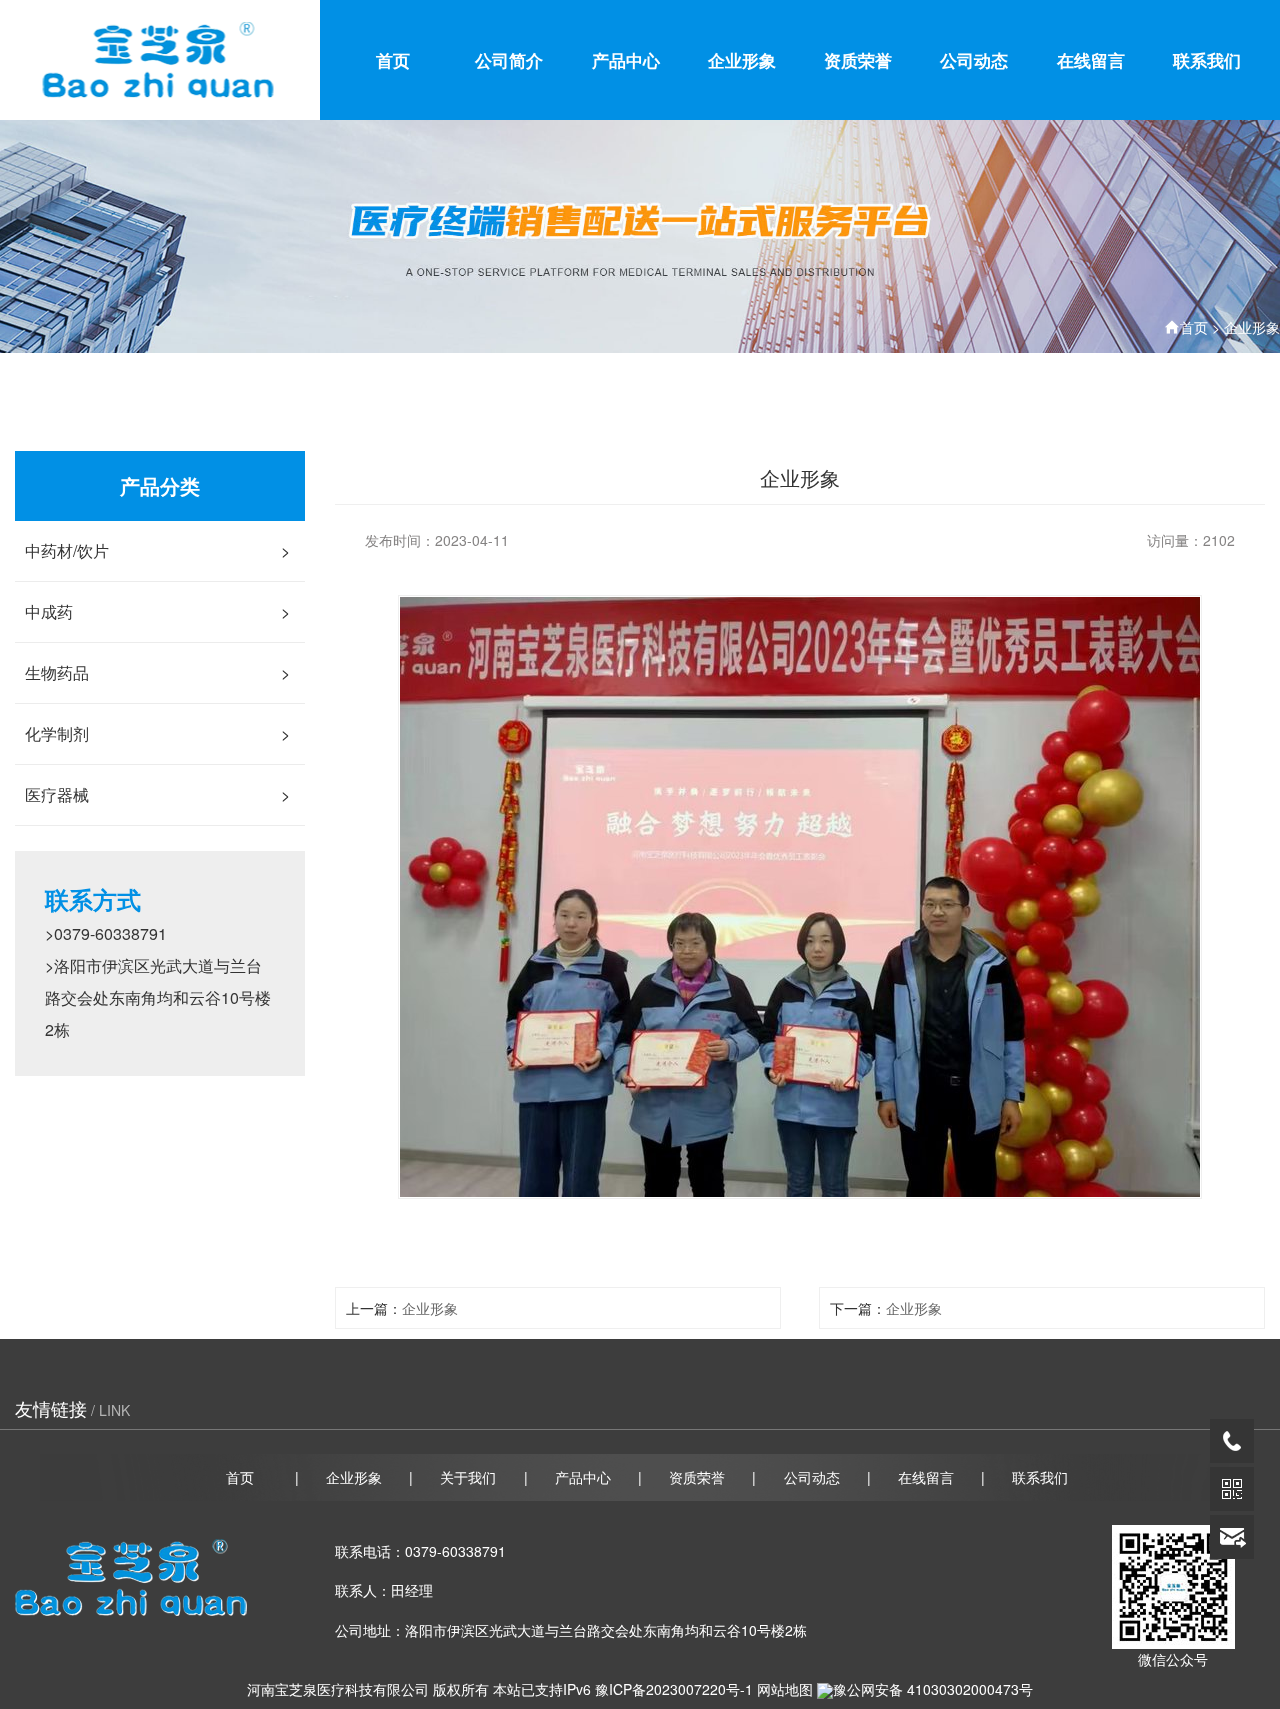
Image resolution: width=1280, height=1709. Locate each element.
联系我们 (1207, 60)
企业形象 (742, 60)
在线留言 (1091, 60)
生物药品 (157, 672)
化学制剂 (157, 733)
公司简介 (509, 60)
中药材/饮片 (157, 550)
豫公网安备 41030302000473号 (933, 1689)
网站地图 (785, 1689)
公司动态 (974, 60)
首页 (393, 60)
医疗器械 (157, 794)
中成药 (157, 611)
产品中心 (626, 60)
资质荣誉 (858, 60)
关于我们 (468, 1477)
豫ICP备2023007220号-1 (674, 1689)
